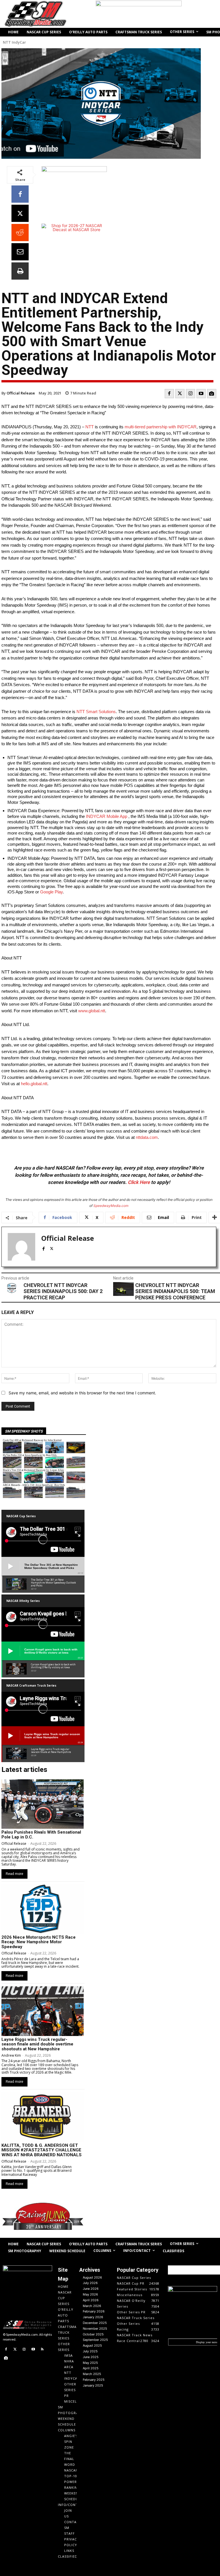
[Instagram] (190, 394)
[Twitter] (180, 394)
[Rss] (42, 2349)
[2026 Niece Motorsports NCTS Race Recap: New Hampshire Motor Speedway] (43, 1909)
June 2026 (91, 2289)
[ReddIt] (20, 233)
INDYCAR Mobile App (107, 816)
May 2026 (90, 2294)
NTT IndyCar (14, 42)
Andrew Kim (11, 2055)
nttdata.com (147, 1137)
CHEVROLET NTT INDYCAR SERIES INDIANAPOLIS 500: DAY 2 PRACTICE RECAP (63, 1291)
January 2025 (93, 2385)
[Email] (20, 252)
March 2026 (92, 2306)
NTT (90, 427)
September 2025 (95, 2340)
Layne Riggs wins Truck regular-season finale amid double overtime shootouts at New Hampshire (37, 2044)
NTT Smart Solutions (96, 712)
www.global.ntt (92, 1011)
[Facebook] (20, 194)
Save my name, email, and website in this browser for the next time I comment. (82, 1393)
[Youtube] (201, 394)
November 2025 (95, 2329)
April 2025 (91, 2368)
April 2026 (91, 2300)
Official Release (21, 393)
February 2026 (94, 2311)
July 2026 (90, 2283)
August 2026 (92, 2277)
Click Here (139, 1182)
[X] (20, 213)
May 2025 (90, 2363)
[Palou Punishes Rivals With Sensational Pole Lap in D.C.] (43, 1804)
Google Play (51, 892)
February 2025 (94, 2380)
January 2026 (93, 2317)
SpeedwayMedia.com (111, 1206)
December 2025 (95, 2323)
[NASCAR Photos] (212, 394)
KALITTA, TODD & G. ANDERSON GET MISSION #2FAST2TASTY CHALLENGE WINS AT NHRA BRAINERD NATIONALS (42, 2150)
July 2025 (90, 2351)
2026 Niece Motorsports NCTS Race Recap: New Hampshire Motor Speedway (39, 1942)
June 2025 (91, 2357)
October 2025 (93, 2334)
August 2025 (92, 2345)
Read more (14, 1874)
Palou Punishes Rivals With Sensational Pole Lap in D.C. (41, 1835)
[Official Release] (21, 1247)
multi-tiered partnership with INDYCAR (161, 427)
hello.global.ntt (34, 1084)
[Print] (20, 271)
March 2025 (92, 2374)
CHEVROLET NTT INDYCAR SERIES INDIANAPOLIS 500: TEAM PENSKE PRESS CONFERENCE (175, 1291)
